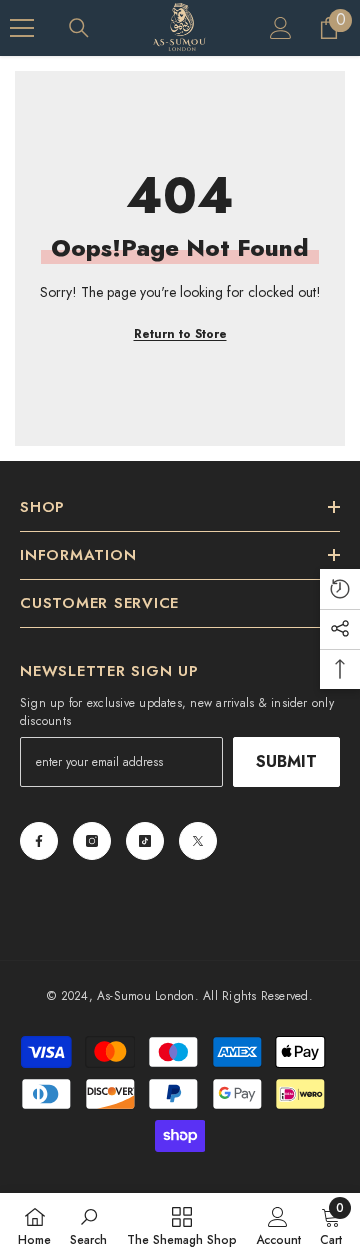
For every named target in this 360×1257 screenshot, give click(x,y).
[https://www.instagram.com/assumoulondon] (92, 841)
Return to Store (180, 334)
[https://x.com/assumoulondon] (198, 841)
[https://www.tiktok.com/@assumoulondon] (145, 841)
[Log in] (281, 28)
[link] (88, 1225)
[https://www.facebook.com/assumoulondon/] (39, 841)
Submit (286, 761)
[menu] (22, 28)
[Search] (79, 28)
